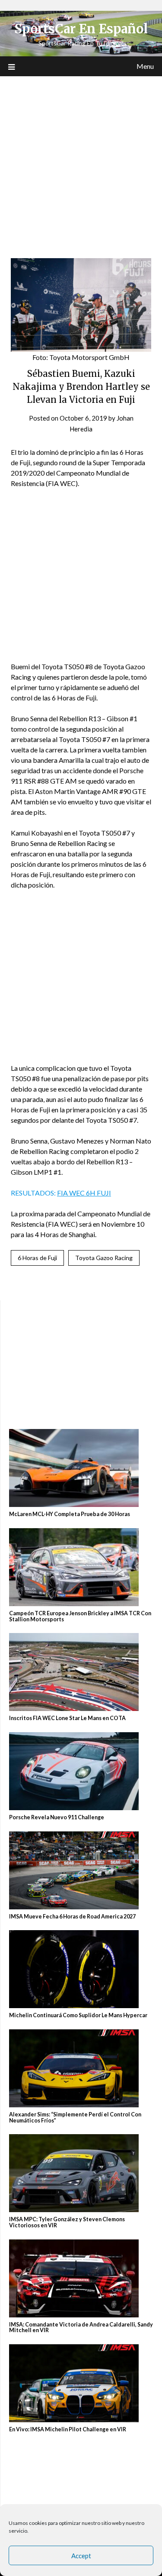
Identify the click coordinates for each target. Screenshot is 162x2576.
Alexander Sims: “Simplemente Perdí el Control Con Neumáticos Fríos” (75, 2118)
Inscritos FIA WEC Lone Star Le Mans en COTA (67, 1718)
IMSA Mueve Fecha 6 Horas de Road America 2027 (73, 1917)
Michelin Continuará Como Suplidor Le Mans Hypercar (78, 2015)
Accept (81, 2556)
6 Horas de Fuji (37, 1258)
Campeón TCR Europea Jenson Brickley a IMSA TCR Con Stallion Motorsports (80, 1616)
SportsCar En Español (81, 29)
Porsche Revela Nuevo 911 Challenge (57, 1817)
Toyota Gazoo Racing (104, 1258)
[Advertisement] (81, 162)
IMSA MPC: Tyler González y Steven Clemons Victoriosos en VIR (67, 2222)
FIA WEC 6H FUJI (84, 1193)
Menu (145, 66)
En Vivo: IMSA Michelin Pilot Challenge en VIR (68, 2429)
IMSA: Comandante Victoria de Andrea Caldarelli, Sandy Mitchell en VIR (81, 2328)
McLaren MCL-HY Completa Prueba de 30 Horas (70, 1514)
